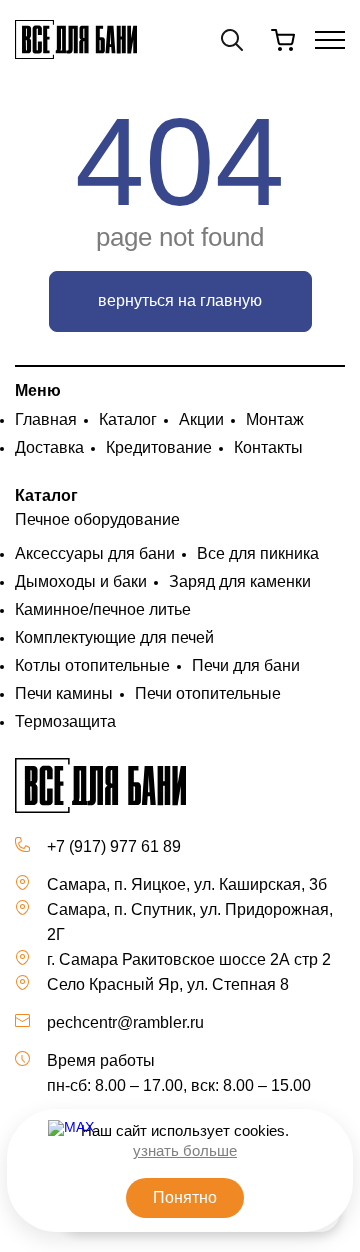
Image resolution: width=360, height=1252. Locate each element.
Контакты (268, 447)
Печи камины (64, 693)
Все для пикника (258, 553)
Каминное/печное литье (103, 609)
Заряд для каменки (240, 581)
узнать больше (185, 1150)
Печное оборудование (97, 519)
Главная (46, 419)
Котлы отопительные (92, 665)
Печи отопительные (208, 693)
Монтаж (275, 419)
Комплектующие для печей (114, 637)
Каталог (128, 419)
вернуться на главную (180, 300)
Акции (201, 419)
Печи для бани (246, 665)
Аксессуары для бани (95, 553)
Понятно (185, 1197)
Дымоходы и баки (81, 581)
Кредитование (159, 447)
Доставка (49, 447)
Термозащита (65, 721)
